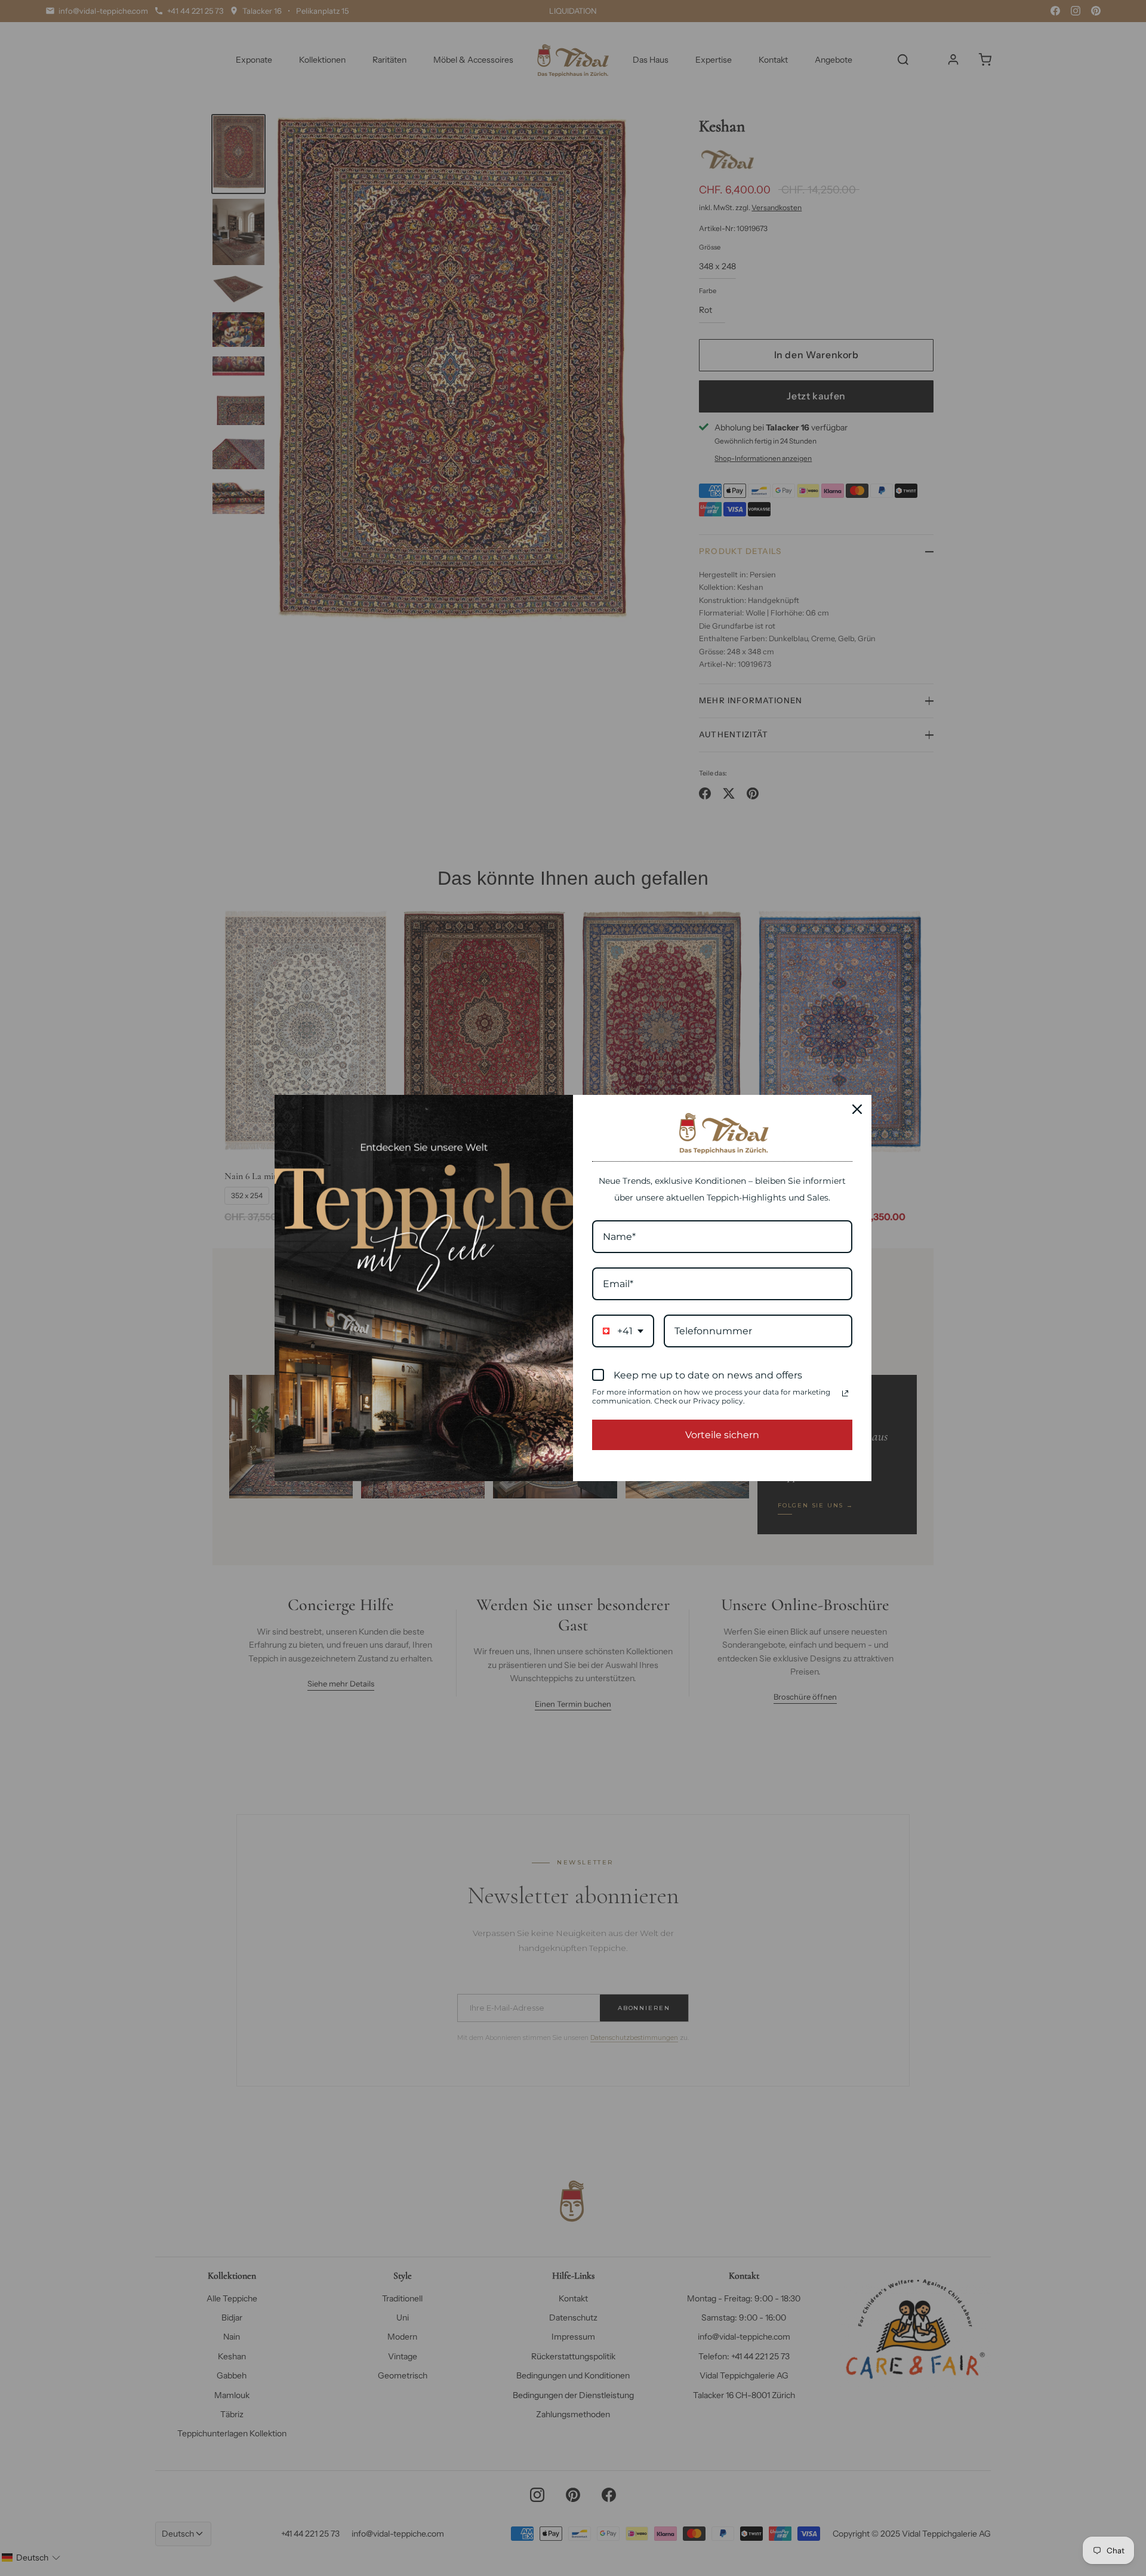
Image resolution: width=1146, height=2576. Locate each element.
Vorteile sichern (722, 1435)
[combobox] (623, 1331)
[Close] (857, 1109)
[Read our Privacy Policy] (845, 1393)
